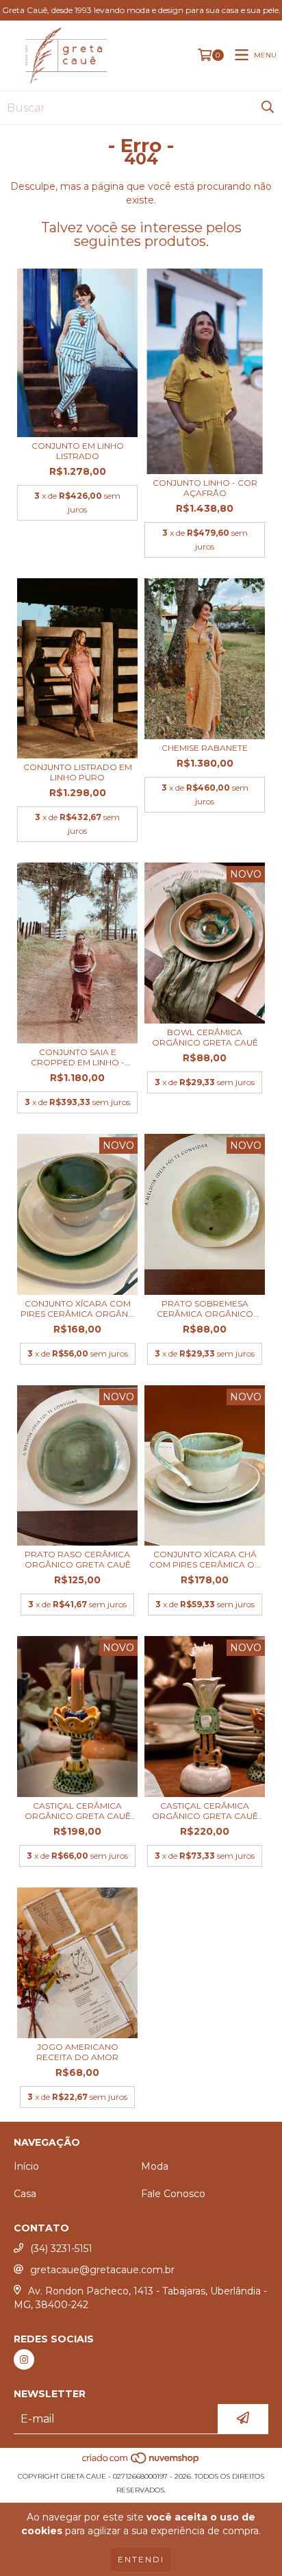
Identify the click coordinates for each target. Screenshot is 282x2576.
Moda (155, 2166)
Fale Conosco (173, 2194)
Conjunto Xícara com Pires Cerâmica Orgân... (77, 1309)
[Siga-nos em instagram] (24, 2360)
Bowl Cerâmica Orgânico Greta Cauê (205, 1037)
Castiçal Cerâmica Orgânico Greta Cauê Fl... (205, 1811)
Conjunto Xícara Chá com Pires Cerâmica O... (205, 1559)
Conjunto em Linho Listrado (78, 451)
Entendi (141, 2559)
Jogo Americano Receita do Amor (77, 2052)
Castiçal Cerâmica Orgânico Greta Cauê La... (78, 1811)
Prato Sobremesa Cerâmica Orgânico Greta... (205, 1309)
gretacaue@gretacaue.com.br (102, 2270)
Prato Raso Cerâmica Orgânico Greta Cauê (78, 1559)
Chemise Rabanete (205, 748)
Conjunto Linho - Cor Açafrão (205, 488)
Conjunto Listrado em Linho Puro (78, 772)
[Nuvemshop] (141, 2463)
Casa (25, 2194)
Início (26, 2166)
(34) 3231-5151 (61, 2249)
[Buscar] (268, 108)
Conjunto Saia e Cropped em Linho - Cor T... (78, 1057)
